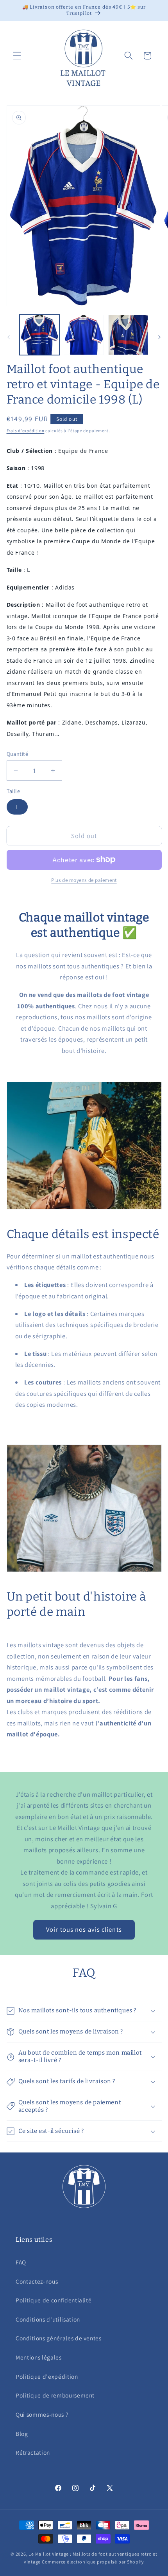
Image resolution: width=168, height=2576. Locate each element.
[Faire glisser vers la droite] (159, 337)
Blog (22, 2434)
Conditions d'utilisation (48, 2319)
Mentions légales (39, 2357)
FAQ (21, 2262)
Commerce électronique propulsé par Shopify (93, 2562)
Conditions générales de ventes (59, 2338)
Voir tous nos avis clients (84, 1929)
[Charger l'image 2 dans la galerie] (84, 335)
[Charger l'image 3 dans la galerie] (128, 335)
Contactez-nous (37, 2281)
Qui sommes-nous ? (42, 2414)
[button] (17, 56)
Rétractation (33, 2452)
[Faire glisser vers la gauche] (9, 337)
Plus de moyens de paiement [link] (84, 880)
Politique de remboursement (55, 2395)
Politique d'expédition (47, 2376)
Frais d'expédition (26, 431)
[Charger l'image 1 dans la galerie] (40, 335)
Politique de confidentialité (54, 2300)
